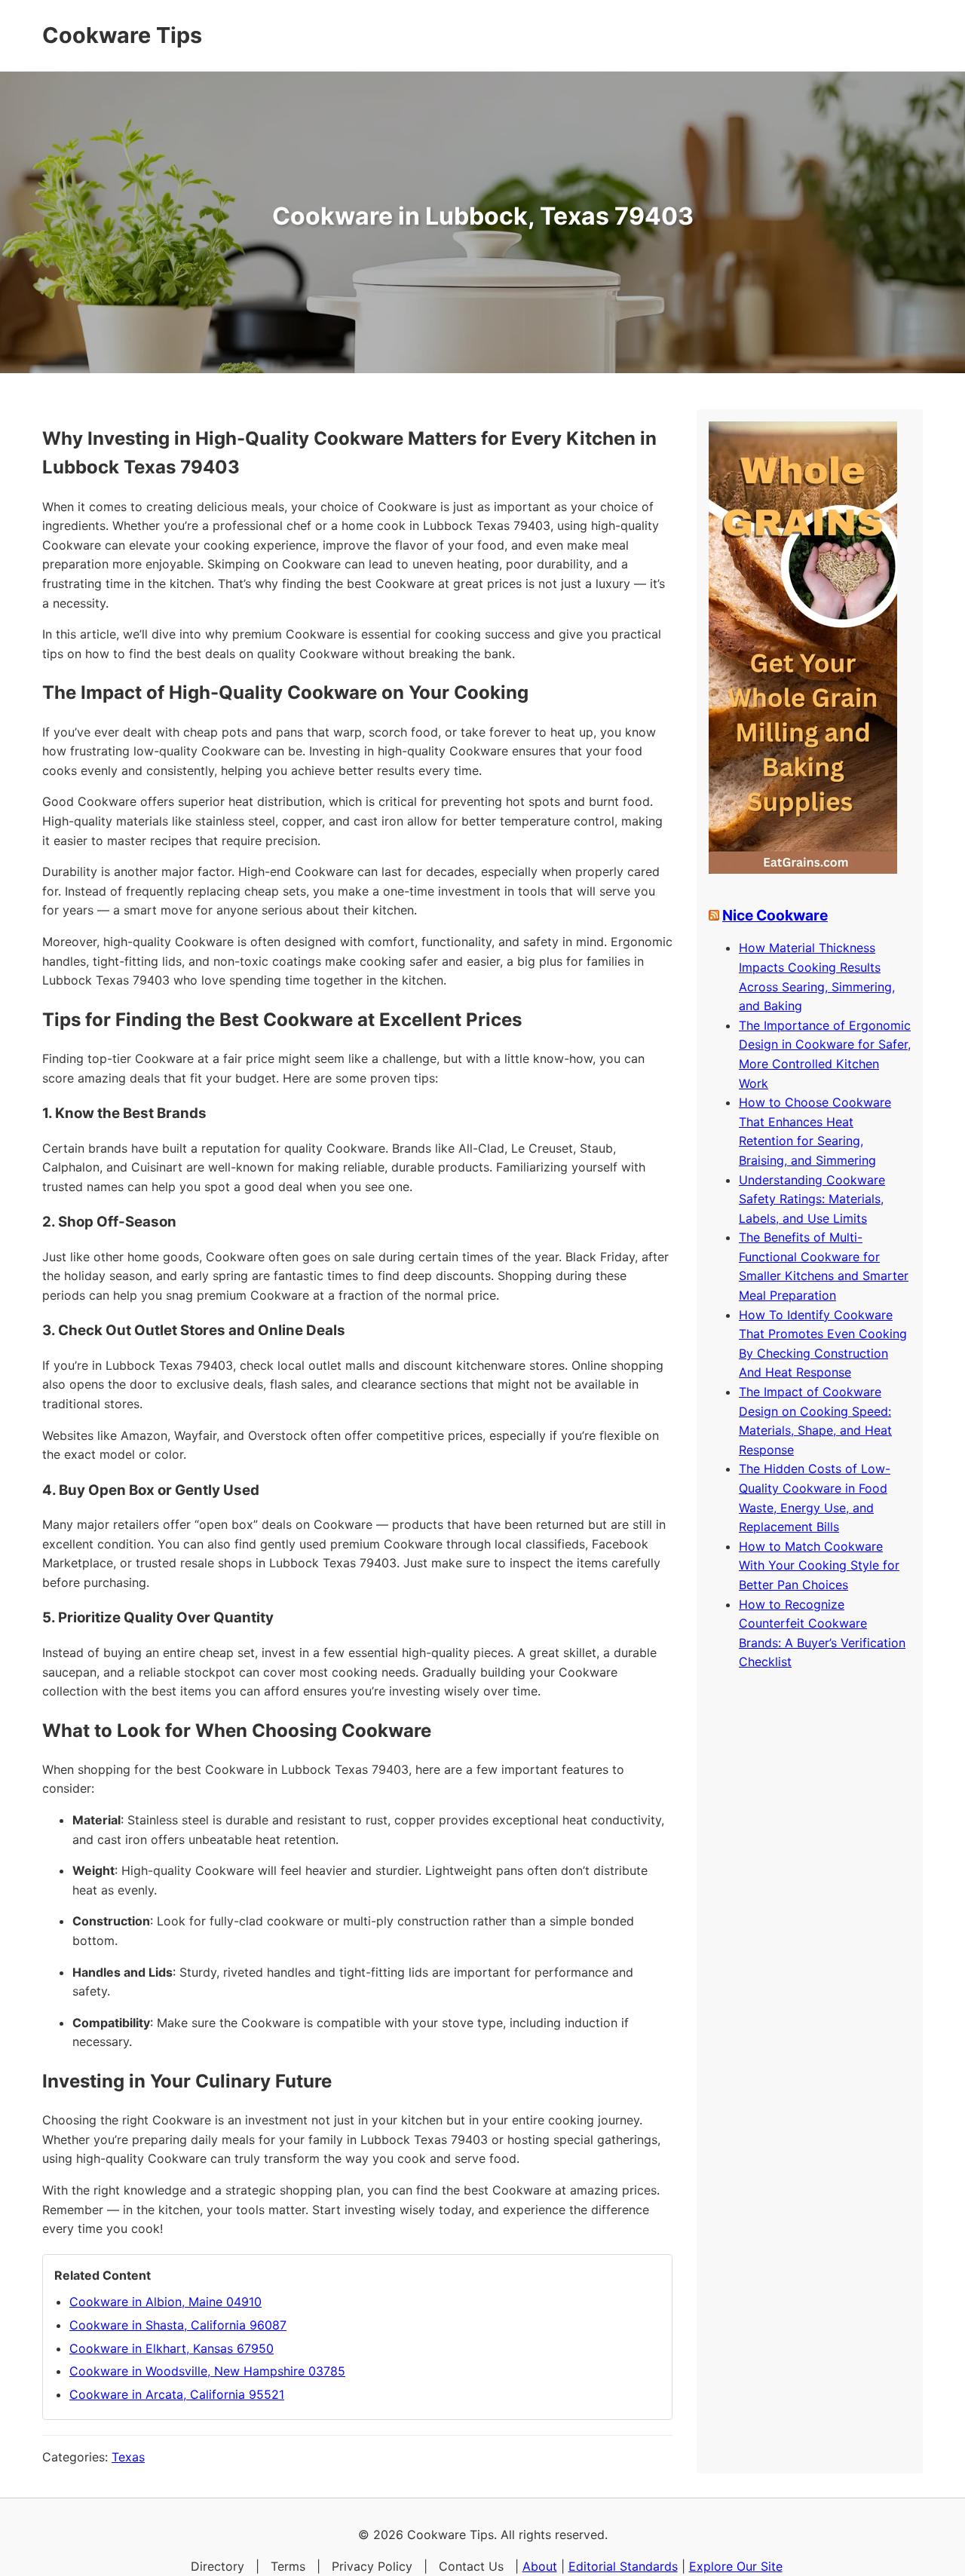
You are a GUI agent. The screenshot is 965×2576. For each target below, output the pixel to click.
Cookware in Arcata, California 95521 (177, 2394)
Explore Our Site (736, 2566)
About (540, 2566)
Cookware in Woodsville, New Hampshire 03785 (207, 2371)
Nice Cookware (775, 915)
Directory (218, 2566)
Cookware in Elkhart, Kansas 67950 (172, 2348)
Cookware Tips (122, 35)
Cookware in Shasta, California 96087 (178, 2325)
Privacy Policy (372, 2566)
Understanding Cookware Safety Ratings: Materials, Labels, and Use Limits (812, 1199)
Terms (288, 2566)
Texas (128, 2457)
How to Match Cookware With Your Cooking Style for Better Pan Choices (819, 1565)
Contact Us (471, 2566)
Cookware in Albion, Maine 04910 (165, 2302)
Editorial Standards (623, 2566)
